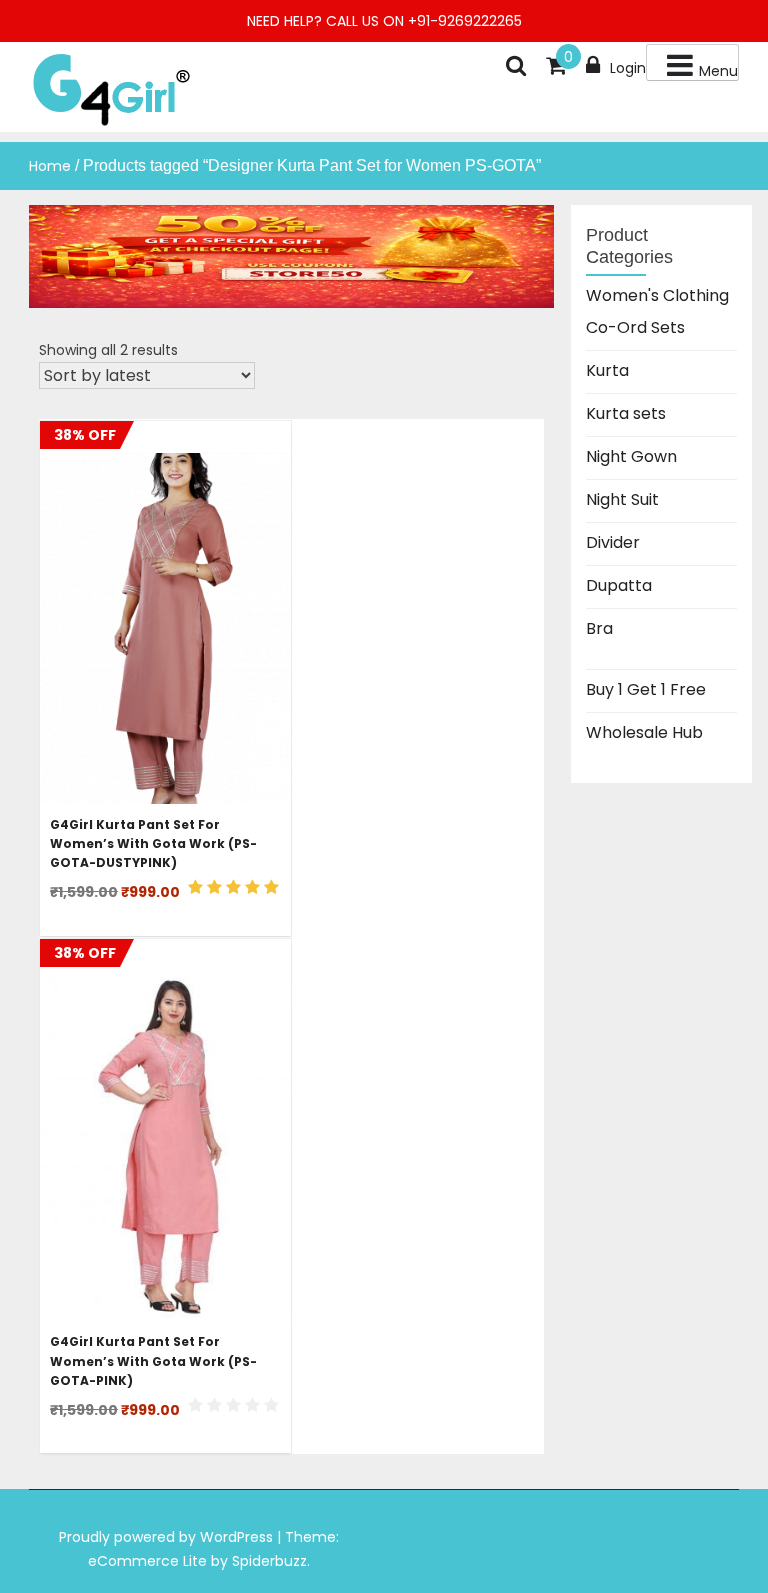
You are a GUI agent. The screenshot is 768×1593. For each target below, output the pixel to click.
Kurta (607, 370)
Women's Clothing (657, 295)
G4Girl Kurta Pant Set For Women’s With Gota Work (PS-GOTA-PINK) (153, 1360)
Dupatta (619, 585)
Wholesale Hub (644, 732)
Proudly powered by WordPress (168, 1537)
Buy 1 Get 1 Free (646, 689)
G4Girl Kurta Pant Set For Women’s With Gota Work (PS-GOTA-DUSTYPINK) (153, 843)
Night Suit (622, 499)
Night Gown (631, 456)
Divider (613, 542)
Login (628, 68)
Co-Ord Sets (635, 327)
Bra (599, 628)
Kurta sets (626, 413)
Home (50, 166)
